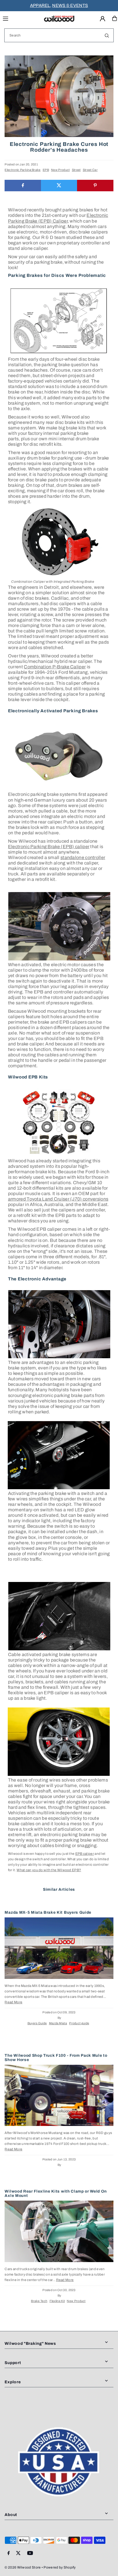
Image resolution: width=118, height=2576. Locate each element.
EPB (46, 170)
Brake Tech (39, 2301)
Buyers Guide (37, 2023)
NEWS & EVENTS (70, 5)
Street (76, 170)
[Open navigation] (20, 18)
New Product (60, 170)
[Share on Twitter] (59, 186)
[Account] (103, 19)
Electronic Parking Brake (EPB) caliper (49, 847)
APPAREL (40, 5)
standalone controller (83, 857)
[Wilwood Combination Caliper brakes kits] (59, 543)
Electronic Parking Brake (22, 170)
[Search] (107, 35)
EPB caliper (85, 1854)
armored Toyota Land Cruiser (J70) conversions (58, 1199)
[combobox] (59, 35)
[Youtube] (30, 2553)
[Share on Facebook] (23, 186)
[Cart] (115, 18)
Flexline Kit (57, 2301)
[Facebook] (9, 2553)
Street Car (90, 170)
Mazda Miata (58, 2023)
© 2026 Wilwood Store (23, 2567)
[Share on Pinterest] (95, 186)
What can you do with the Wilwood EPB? (49, 1870)
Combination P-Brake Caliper (55, 667)
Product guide (79, 2023)
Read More (13, 2002)
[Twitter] (18, 2553)
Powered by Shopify (60, 2567)
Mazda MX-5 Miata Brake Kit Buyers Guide (48, 1912)
